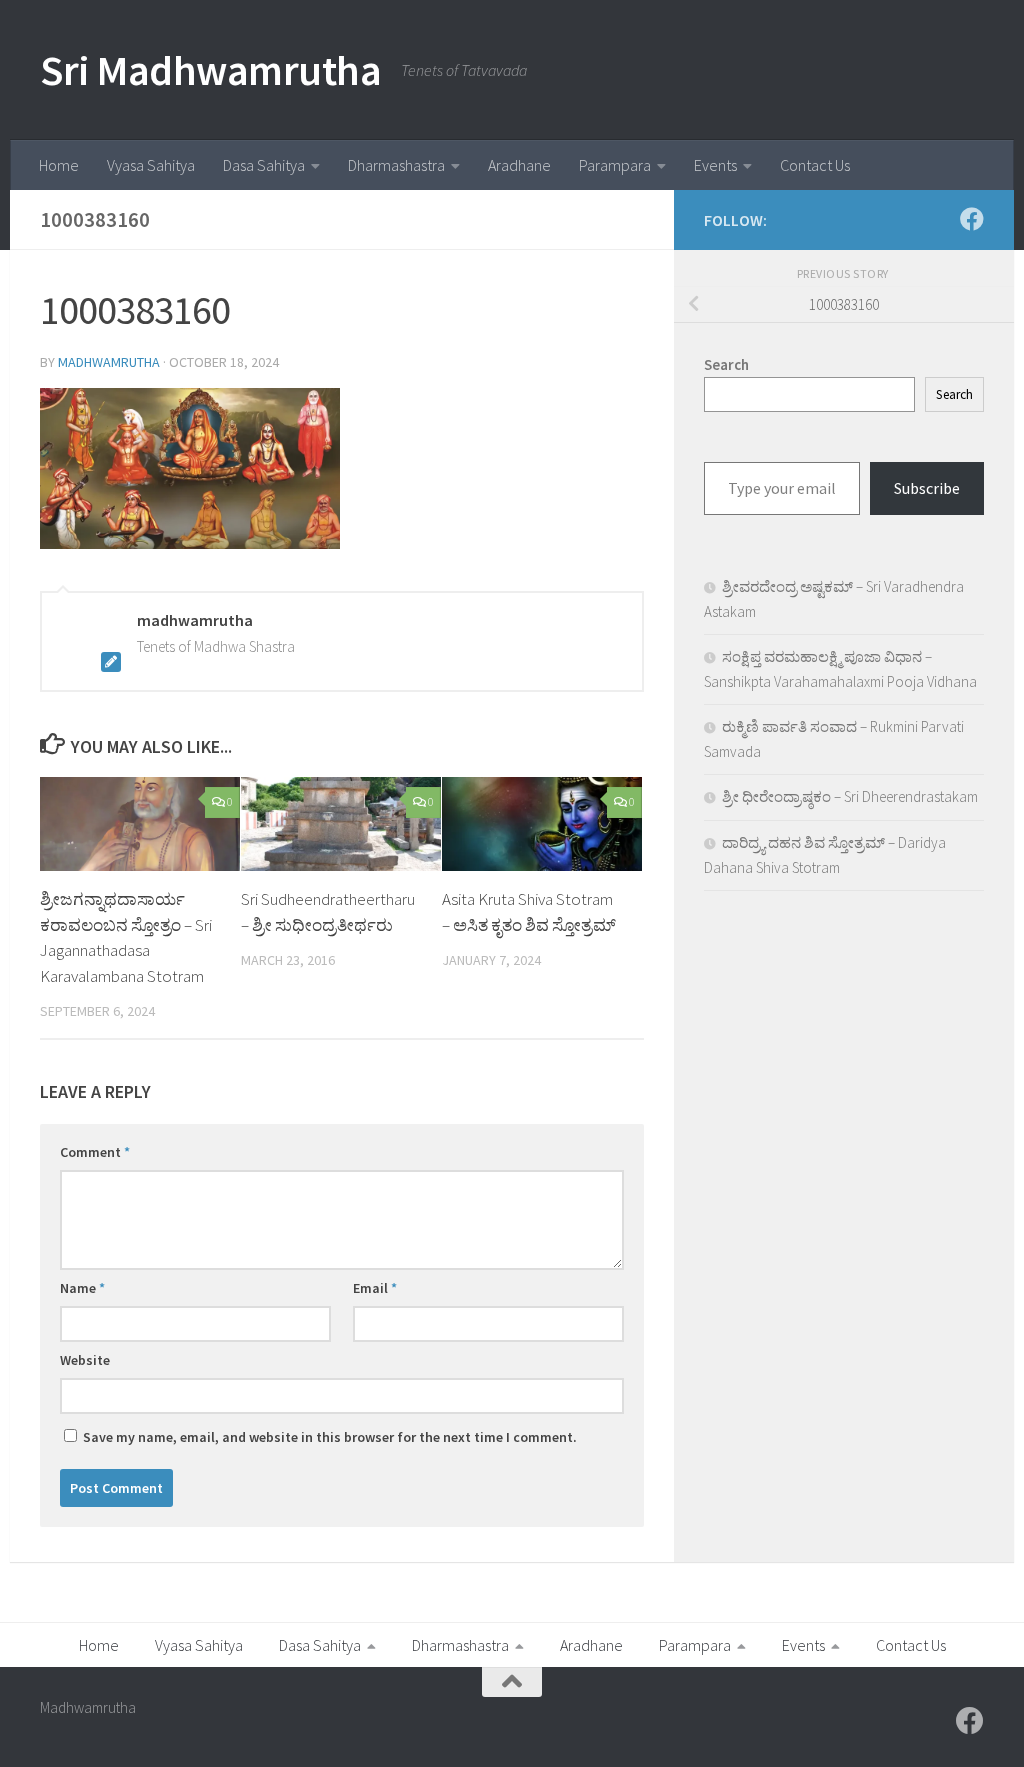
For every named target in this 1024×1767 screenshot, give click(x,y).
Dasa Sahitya (264, 165)
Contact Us (815, 165)
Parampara (615, 165)
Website (85, 1360)
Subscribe (927, 488)
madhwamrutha (109, 362)
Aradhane (519, 165)
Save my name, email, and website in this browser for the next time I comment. (330, 1437)
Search (954, 394)
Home (59, 165)
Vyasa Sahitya (151, 165)
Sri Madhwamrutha (210, 70)
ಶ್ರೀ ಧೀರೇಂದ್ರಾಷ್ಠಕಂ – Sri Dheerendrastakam (850, 796)
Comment (95, 1152)
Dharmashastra (396, 165)
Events (715, 165)
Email (375, 1288)
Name (82, 1288)
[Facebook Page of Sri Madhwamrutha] (972, 219)
